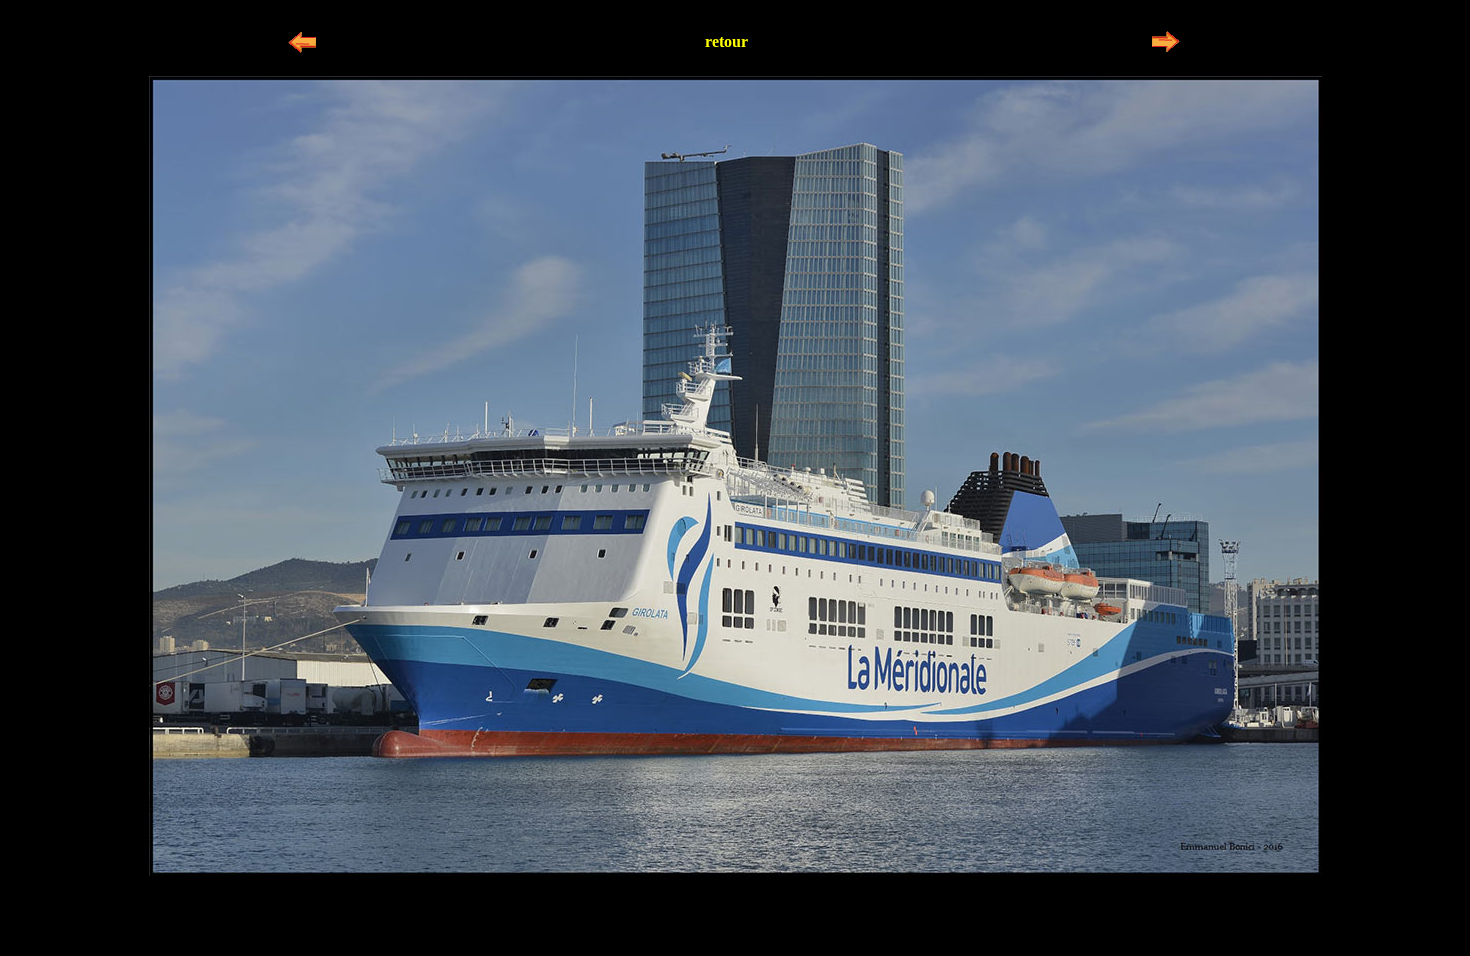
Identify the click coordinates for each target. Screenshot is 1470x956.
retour (726, 41)
